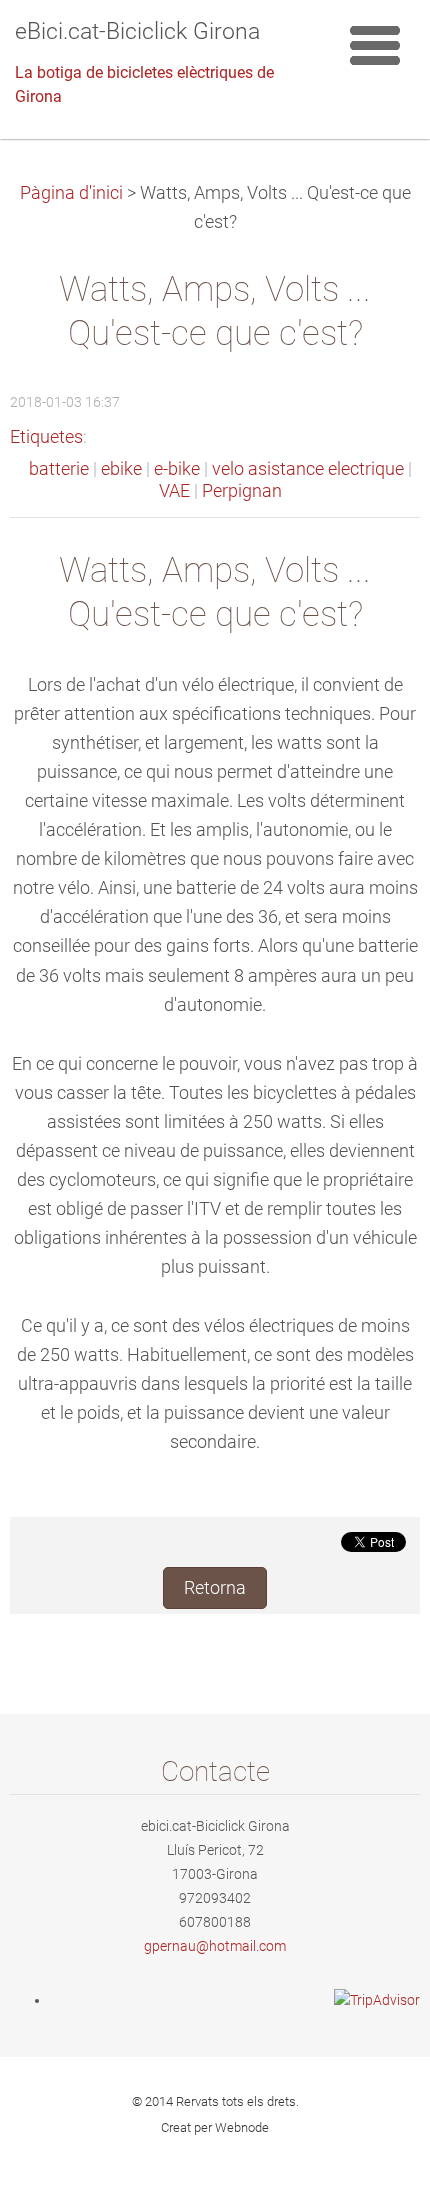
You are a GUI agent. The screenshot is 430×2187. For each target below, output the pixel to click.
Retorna (215, 1588)
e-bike (177, 469)
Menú (375, 45)
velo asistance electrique (308, 469)
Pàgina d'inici (71, 193)
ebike (121, 469)
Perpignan (242, 491)
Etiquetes (46, 437)
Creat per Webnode (215, 2127)
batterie (59, 469)
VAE (174, 491)
